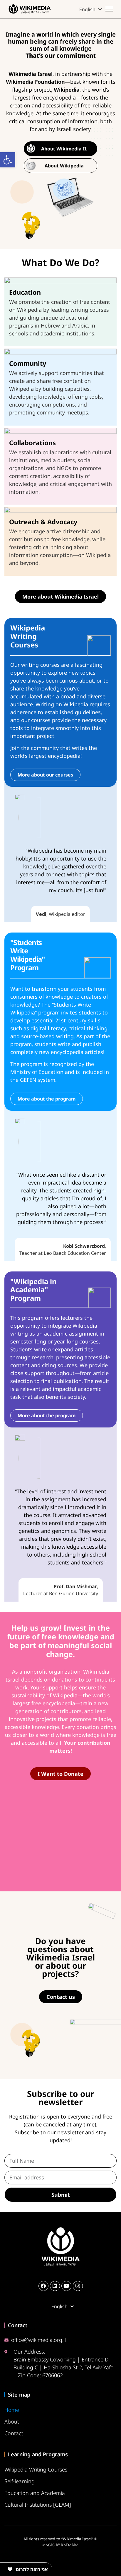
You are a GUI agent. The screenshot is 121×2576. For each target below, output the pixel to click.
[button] (8, 160)
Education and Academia (35, 2493)
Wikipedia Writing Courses (36, 2469)
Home (12, 2410)
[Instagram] (78, 2286)
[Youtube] (66, 2286)
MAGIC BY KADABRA (60, 2545)
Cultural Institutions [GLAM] (38, 2505)
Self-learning (20, 2481)
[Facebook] (43, 2286)
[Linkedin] (55, 2286)
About (12, 2421)
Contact (14, 2433)
